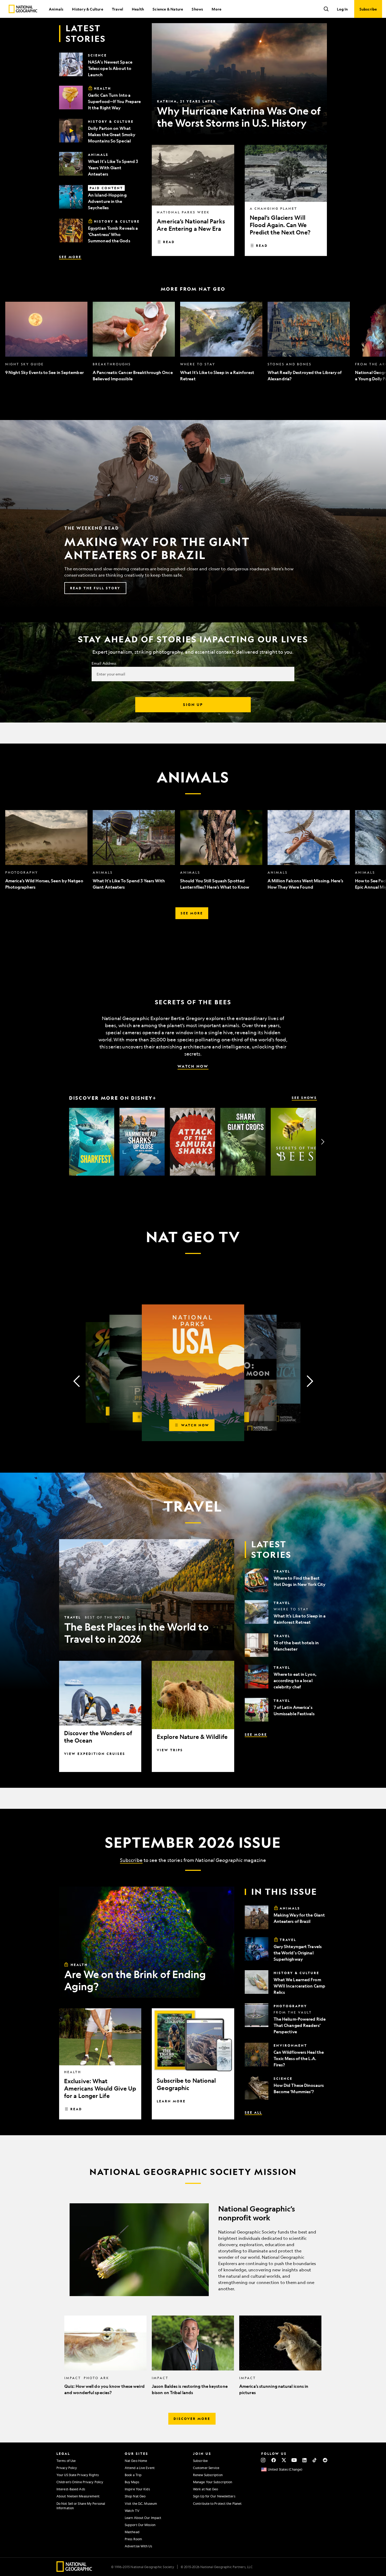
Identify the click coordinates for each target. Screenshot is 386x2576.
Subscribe (131, 1860)
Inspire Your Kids (137, 2489)
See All (253, 2112)
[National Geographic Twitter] (284, 2460)
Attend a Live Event (140, 2468)
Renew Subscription (208, 2475)
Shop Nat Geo (135, 2496)
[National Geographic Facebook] (273, 2460)
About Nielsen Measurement (78, 2496)
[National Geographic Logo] (74, 2570)
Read (169, 242)
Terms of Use (66, 2461)
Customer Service (206, 2468)
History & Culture (87, 9)
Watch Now (193, 1066)
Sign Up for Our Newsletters (214, 2496)
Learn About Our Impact (143, 2518)
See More (70, 257)
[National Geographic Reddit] (325, 2460)
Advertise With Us (138, 2546)
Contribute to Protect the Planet (217, 2503)
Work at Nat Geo (206, 2489)
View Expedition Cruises (95, 1754)
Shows (197, 9)
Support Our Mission (140, 2525)
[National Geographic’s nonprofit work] (193, 2250)
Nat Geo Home (136, 2461)
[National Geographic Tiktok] (315, 2460)
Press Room (133, 2539)
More (217, 9)
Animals (56, 9)
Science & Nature (168, 9)
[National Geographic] (23, 9)
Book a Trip (133, 2475)
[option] (46, 342)
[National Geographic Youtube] (294, 2460)
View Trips (170, 1750)
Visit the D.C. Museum (141, 2503)
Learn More (171, 2101)
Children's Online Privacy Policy (80, 2482)
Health (138, 9)
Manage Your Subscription (213, 2482)
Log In (342, 9)
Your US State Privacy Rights (78, 2475)
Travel (118, 9)
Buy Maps (132, 2482)
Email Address (104, 663)
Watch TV (132, 2511)
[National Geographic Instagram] (263, 2460)
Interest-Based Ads (71, 2489)
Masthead (132, 2532)
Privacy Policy (67, 2468)
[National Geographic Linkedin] (304, 2460)
